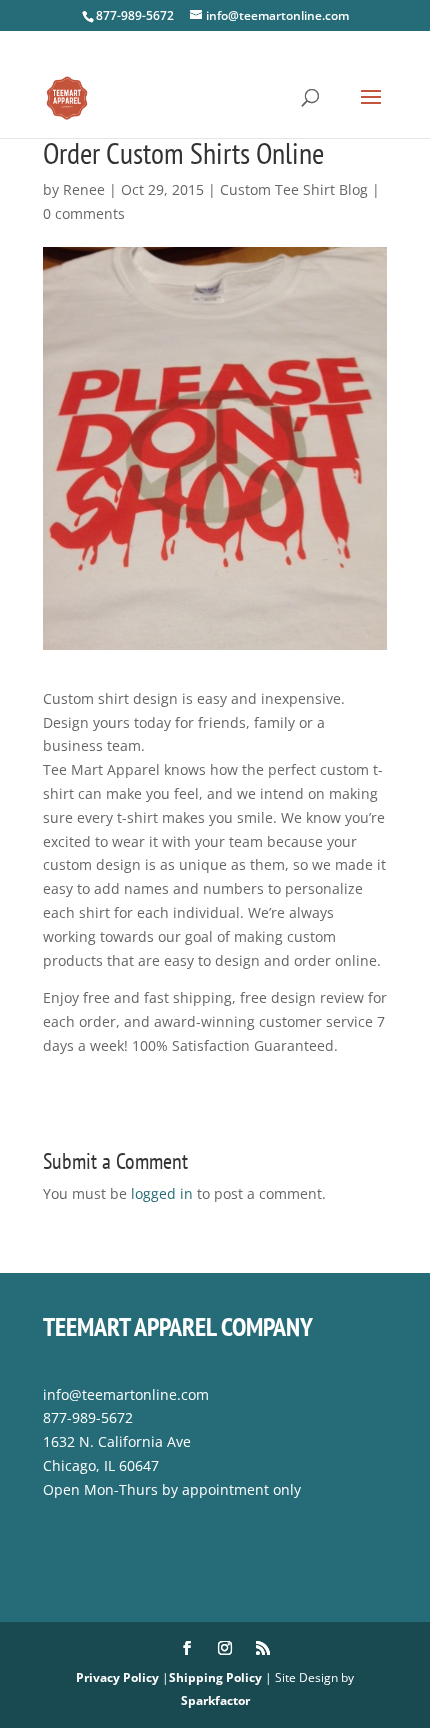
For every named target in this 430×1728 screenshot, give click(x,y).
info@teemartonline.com (126, 1394)
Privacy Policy (117, 1677)
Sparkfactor (215, 1700)
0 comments (84, 213)
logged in (162, 1193)
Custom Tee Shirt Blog (294, 189)
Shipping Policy (215, 1677)
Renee (84, 189)
